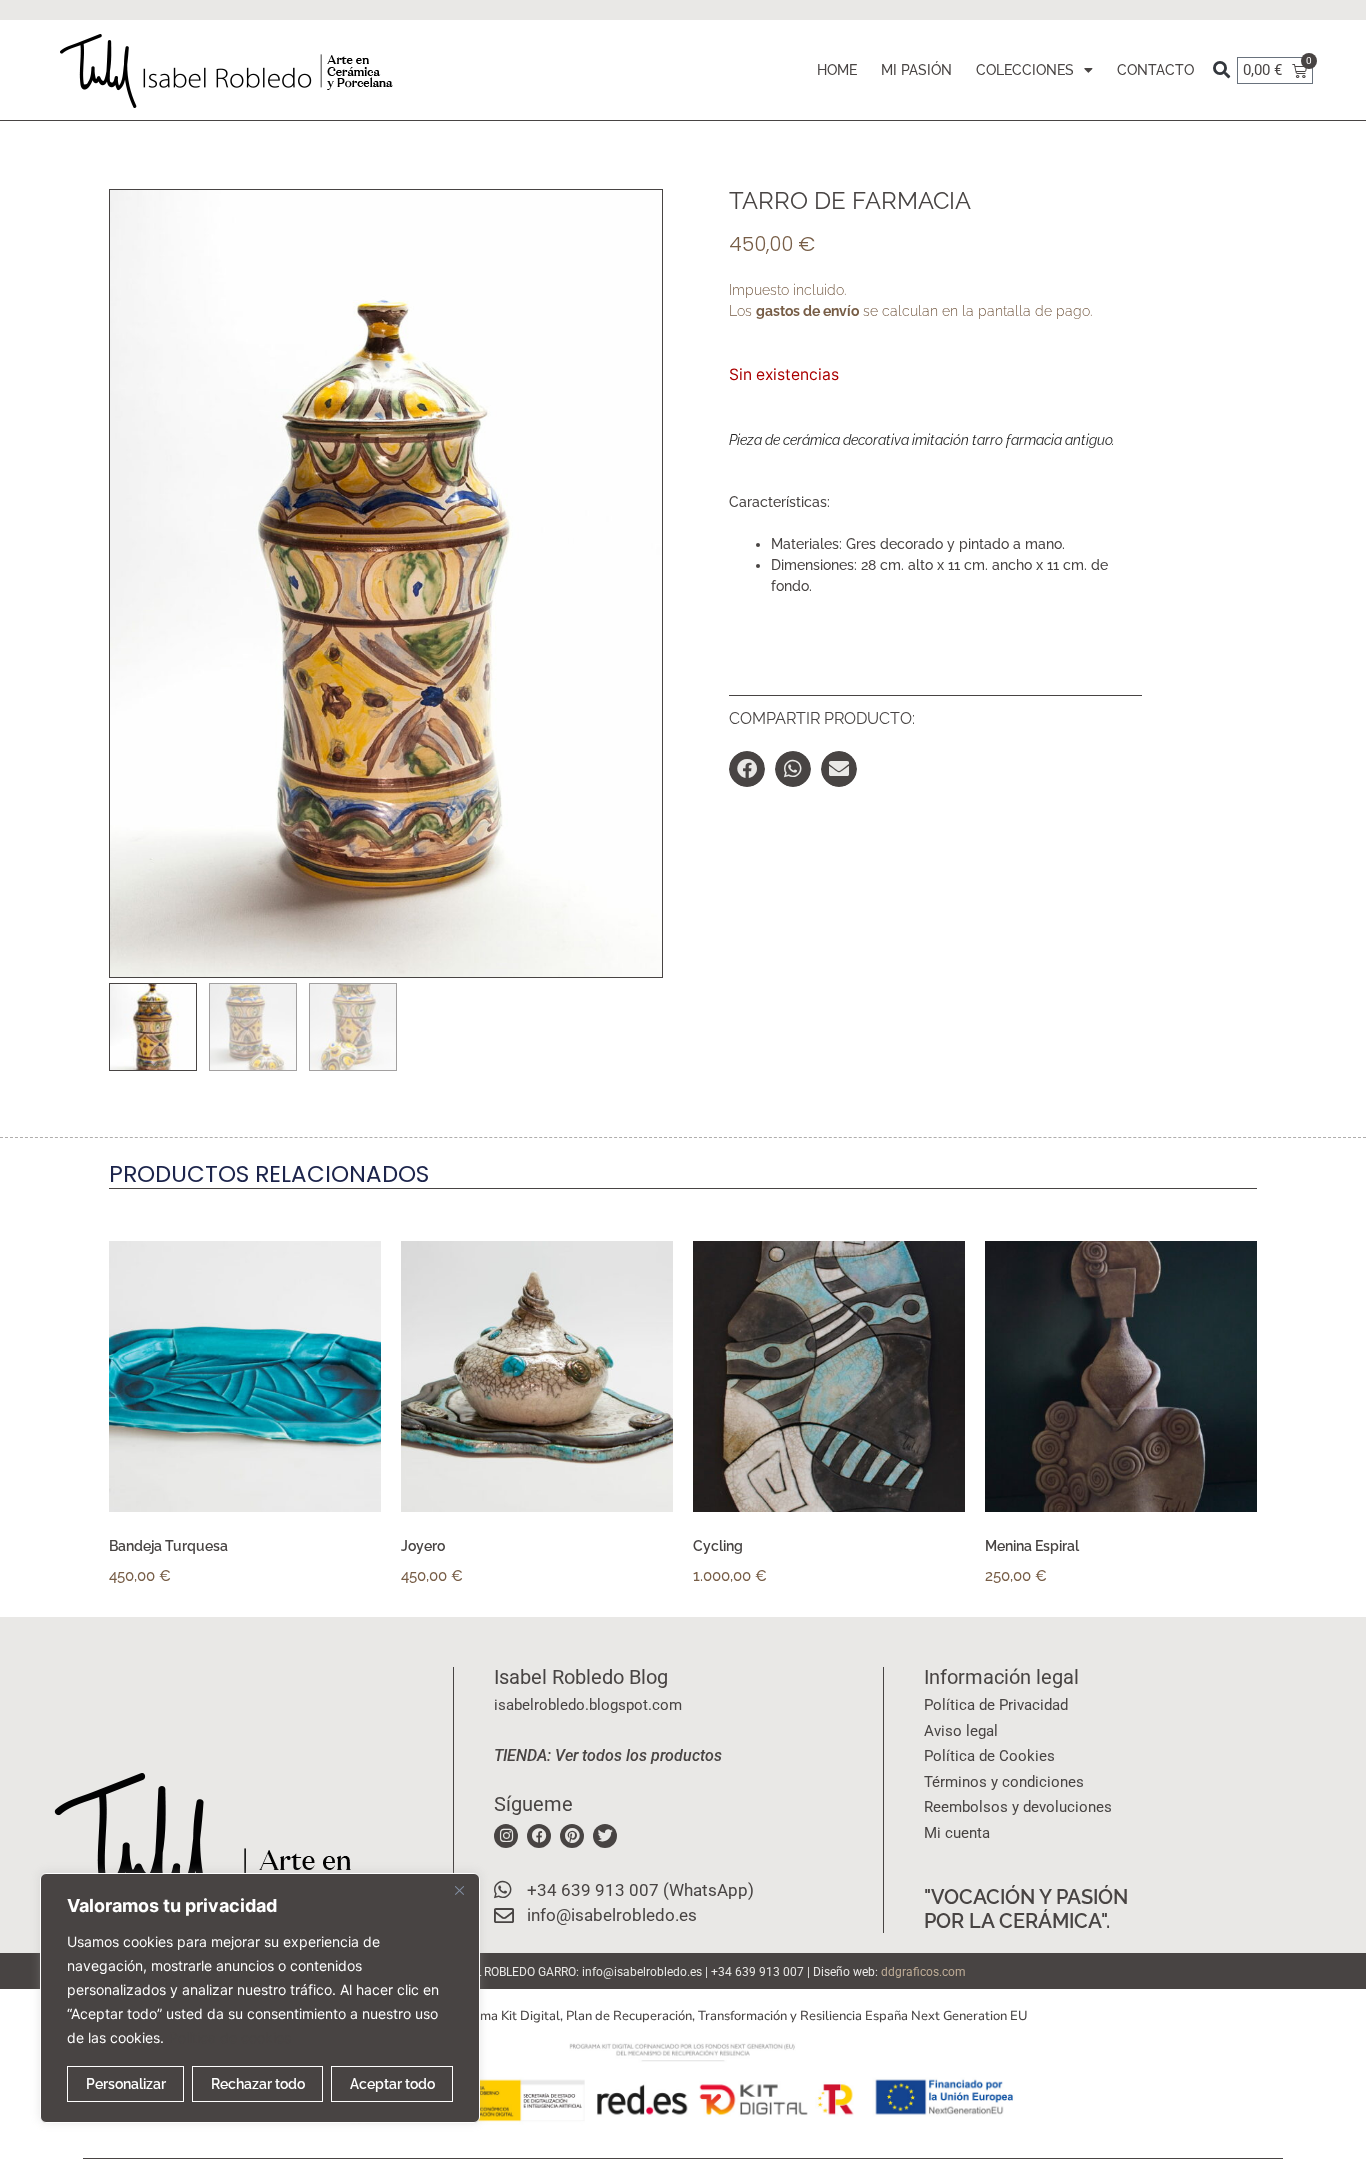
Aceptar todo (392, 2084)
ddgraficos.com (923, 1972)
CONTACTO (1155, 70)
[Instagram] (506, 1836)
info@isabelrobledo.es (642, 1972)
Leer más (159, 1604)
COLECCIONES (1025, 70)
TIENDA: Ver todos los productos (608, 1755)
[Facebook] (539, 1836)
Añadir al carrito (1066, 1604)
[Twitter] (605, 1836)
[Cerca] (459, 1890)
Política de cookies (230, 2037)
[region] (260, 1998)
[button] (1221, 70)
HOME (837, 70)
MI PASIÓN (916, 70)
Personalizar (126, 2084)
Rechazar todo (258, 2084)
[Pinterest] (572, 1836)
